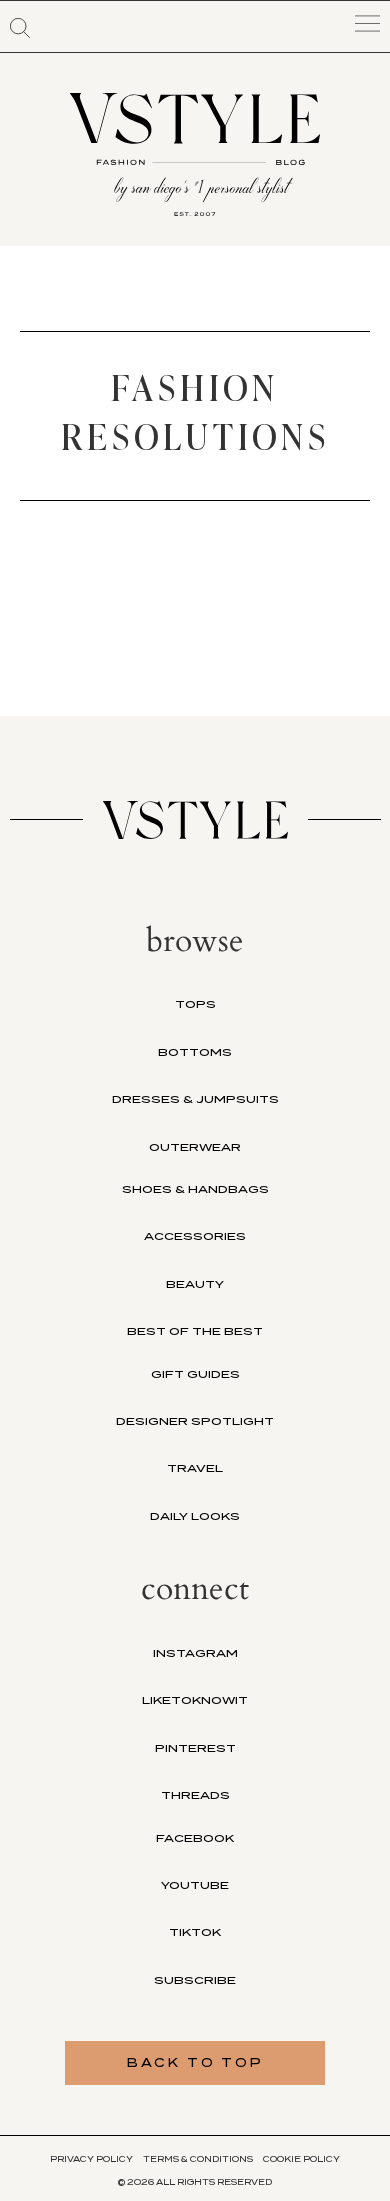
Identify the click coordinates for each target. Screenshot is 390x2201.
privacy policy (91, 2159)
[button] (20, 28)
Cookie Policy (301, 2159)
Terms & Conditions (198, 2159)
